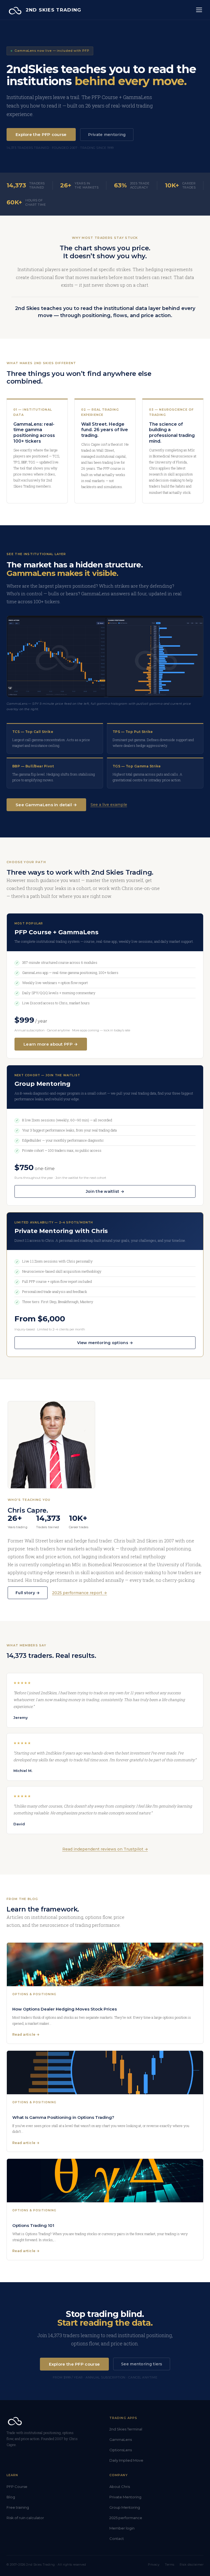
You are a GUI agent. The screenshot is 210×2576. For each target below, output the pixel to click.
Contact (117, 2539)
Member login (122, 2528)
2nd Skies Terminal (126, 2429)
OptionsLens (121, 2450)
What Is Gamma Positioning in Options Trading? (63, 2117)
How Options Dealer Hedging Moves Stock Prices (65, 2009)
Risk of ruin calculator (25, 2518)
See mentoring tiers (142, 2364)
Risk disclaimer (192, 2565)
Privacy (154, 2565)
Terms (170, 2565)
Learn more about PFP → (51, 1044)
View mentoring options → (105, 1343)
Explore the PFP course (41, 134)
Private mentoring (107, 135)
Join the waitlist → (105, 1191)
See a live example (109, 805)
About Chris (120, 2487)
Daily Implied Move (126, 2460)
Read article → (26, 2034)
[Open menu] (199, 10)
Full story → (28, 1593)
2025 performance (126, 2518)
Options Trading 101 (33, 2225)
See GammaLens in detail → (46, 805)
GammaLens (121, 2439)
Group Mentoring (125, 2507)
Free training (18, 2507)
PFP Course (17, 2487)
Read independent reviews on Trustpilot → (105, 1849)
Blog (11, 2497)
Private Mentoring (125, 2497)
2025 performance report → (79, 1593)
